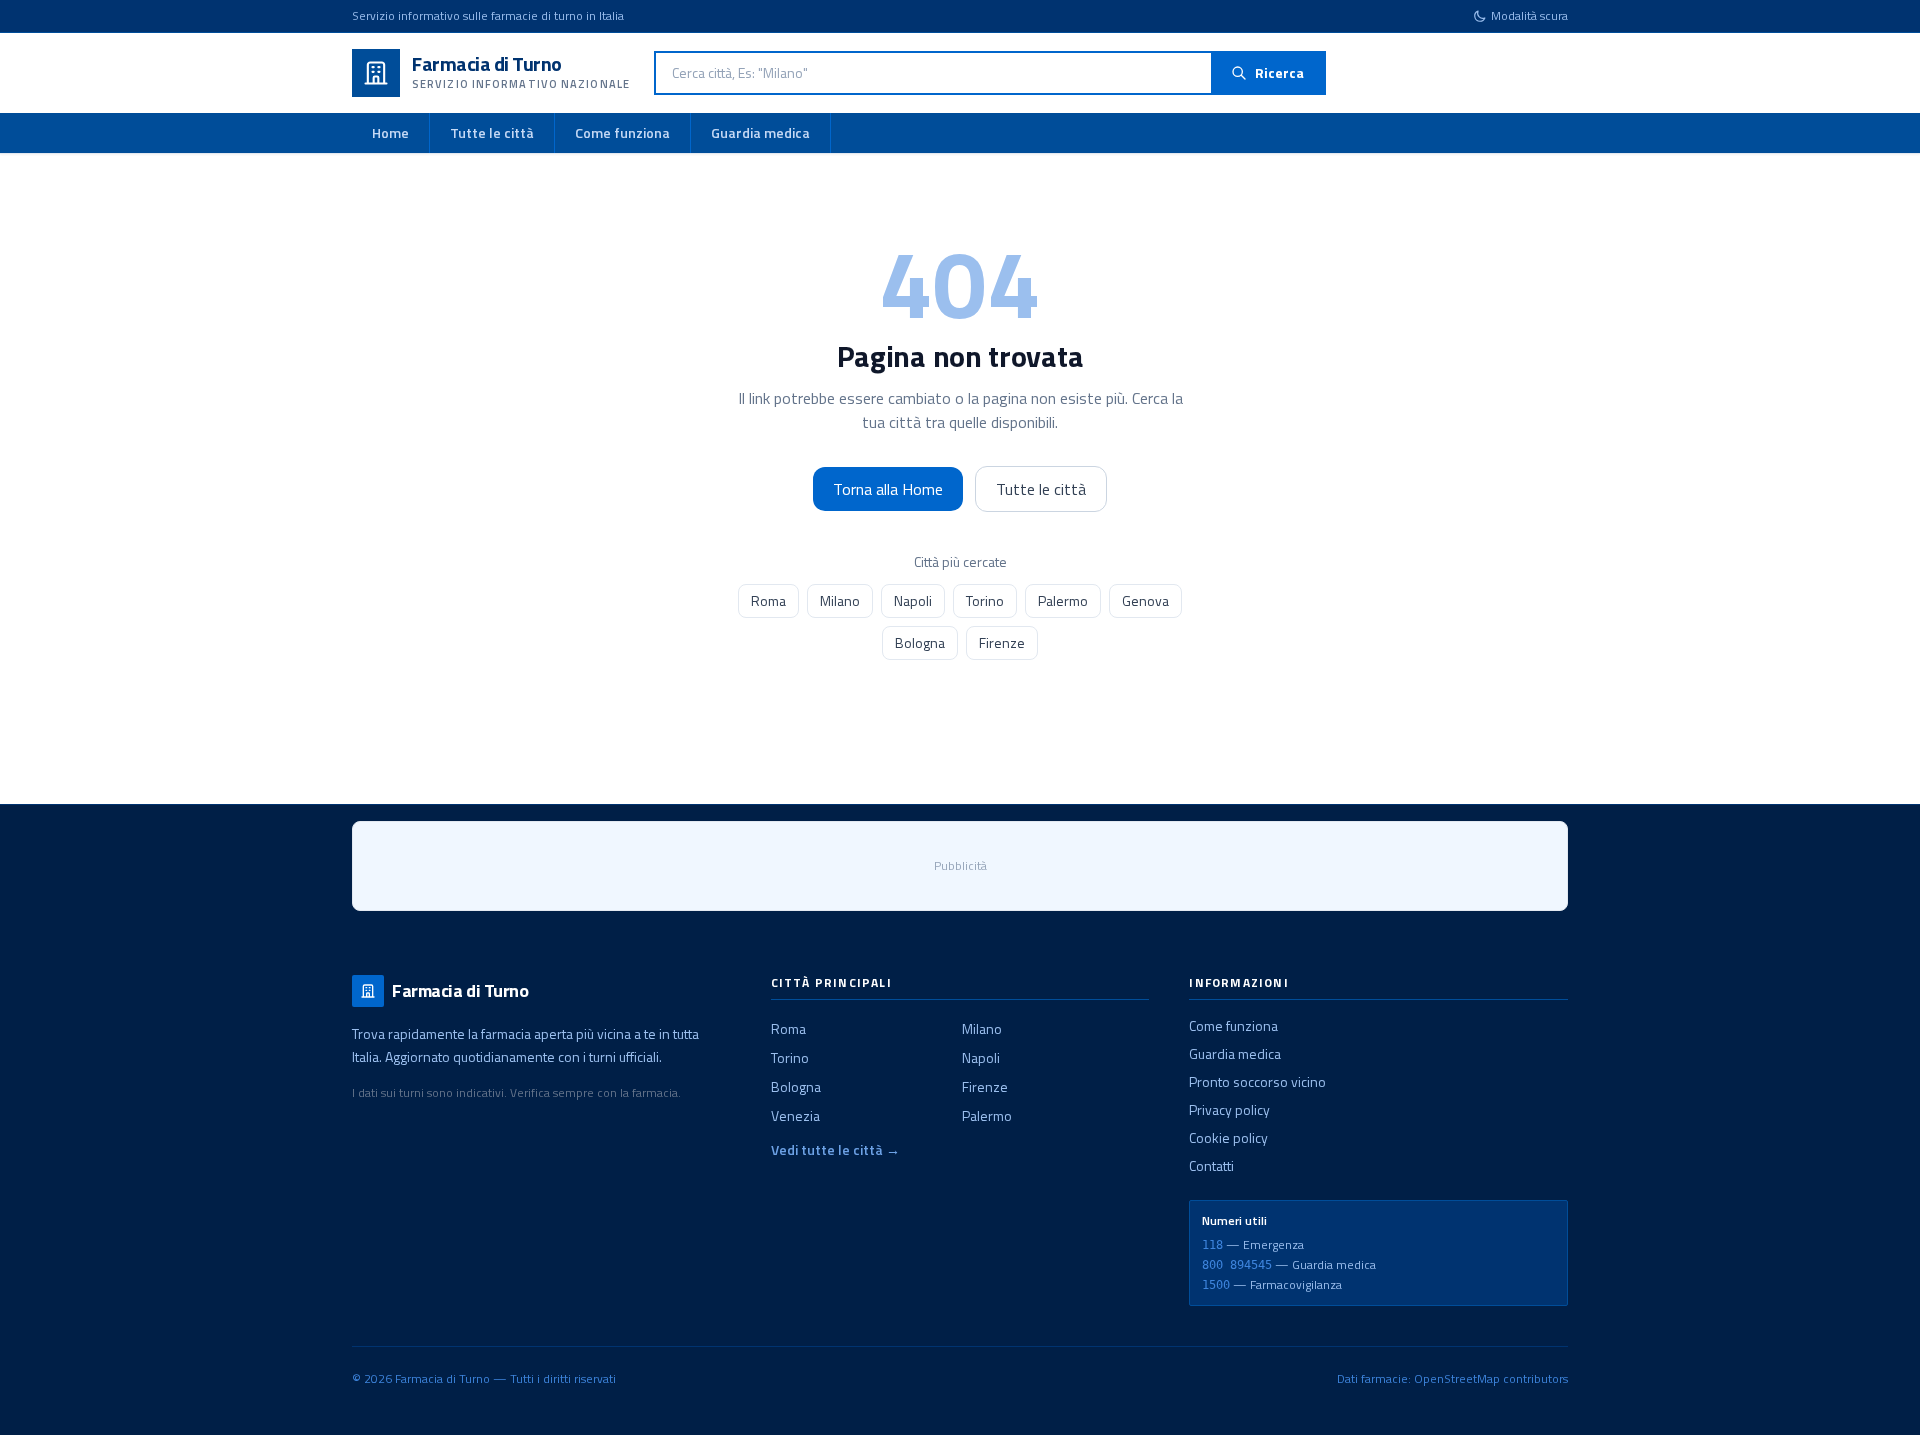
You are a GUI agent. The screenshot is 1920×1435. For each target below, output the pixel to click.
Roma (768, 600)
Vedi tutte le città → (835, 1150)
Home (390, 132)
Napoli (913, 600)
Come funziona (622, 132)
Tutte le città (492, 132)
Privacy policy (1229, 1109)
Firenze (1002, 642)
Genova (1145, 600)
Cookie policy (1228, 1137)
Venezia (795, 1115)
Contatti (1211, 1165)
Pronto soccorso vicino (1257, 1081)
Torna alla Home (888, 489)
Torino (985, 600)
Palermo (1063, 600)
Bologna (920, 642)
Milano (840, 600)
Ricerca (1279, 72)
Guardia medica (760, 132)
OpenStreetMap (1457, 1378)
